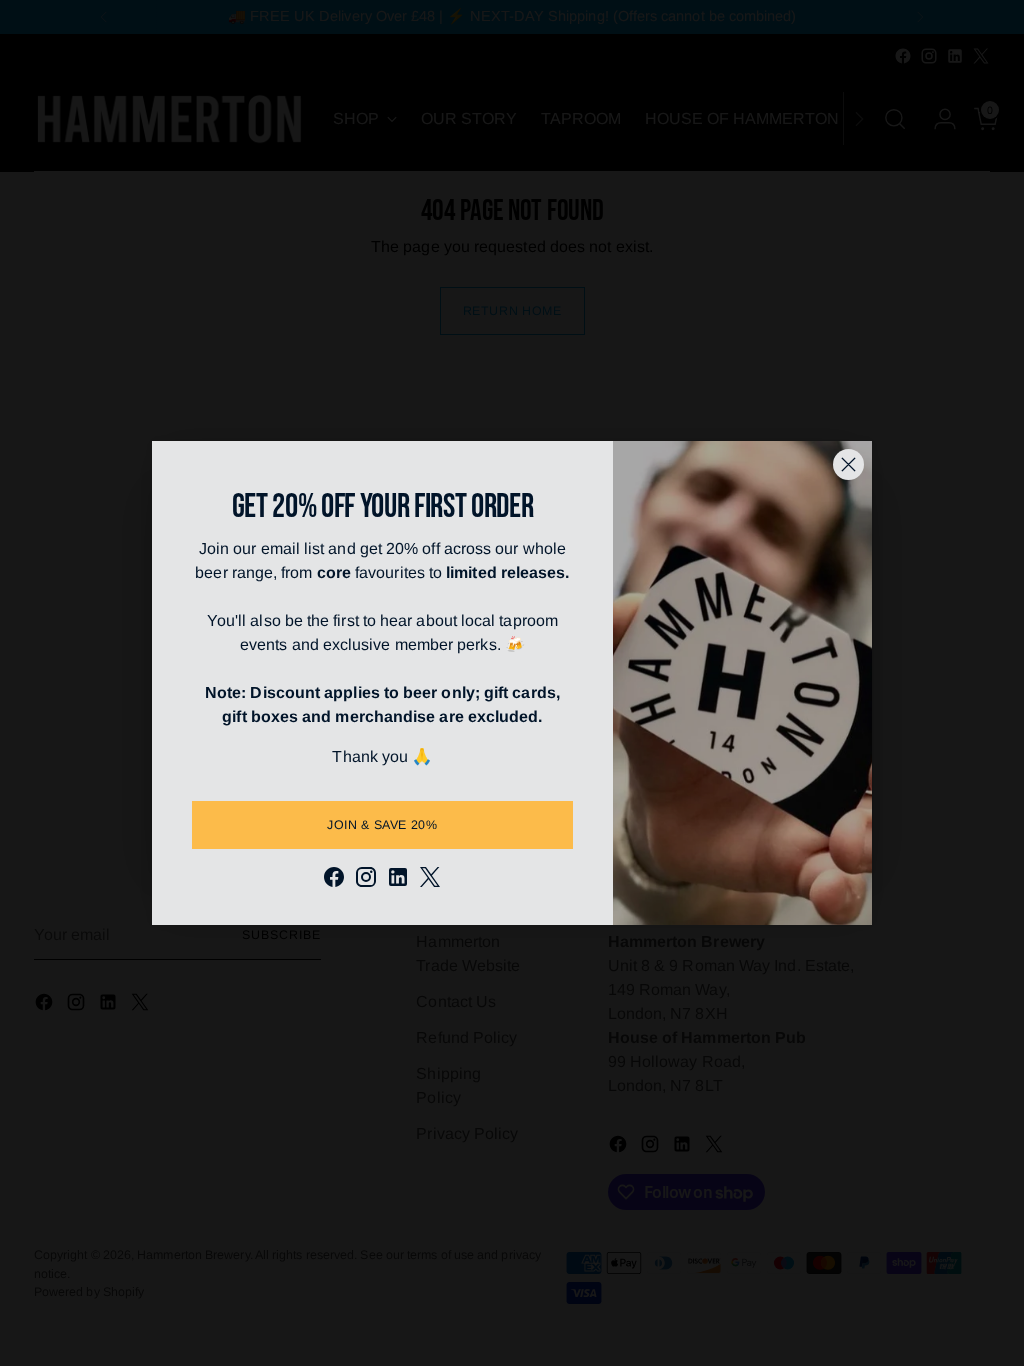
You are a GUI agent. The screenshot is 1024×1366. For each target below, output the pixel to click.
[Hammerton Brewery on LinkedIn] (398, 880)
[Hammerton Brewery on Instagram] (366, 880)
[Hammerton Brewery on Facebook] (334, 880)
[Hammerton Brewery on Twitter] (430, 880)
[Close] (848, 464)
